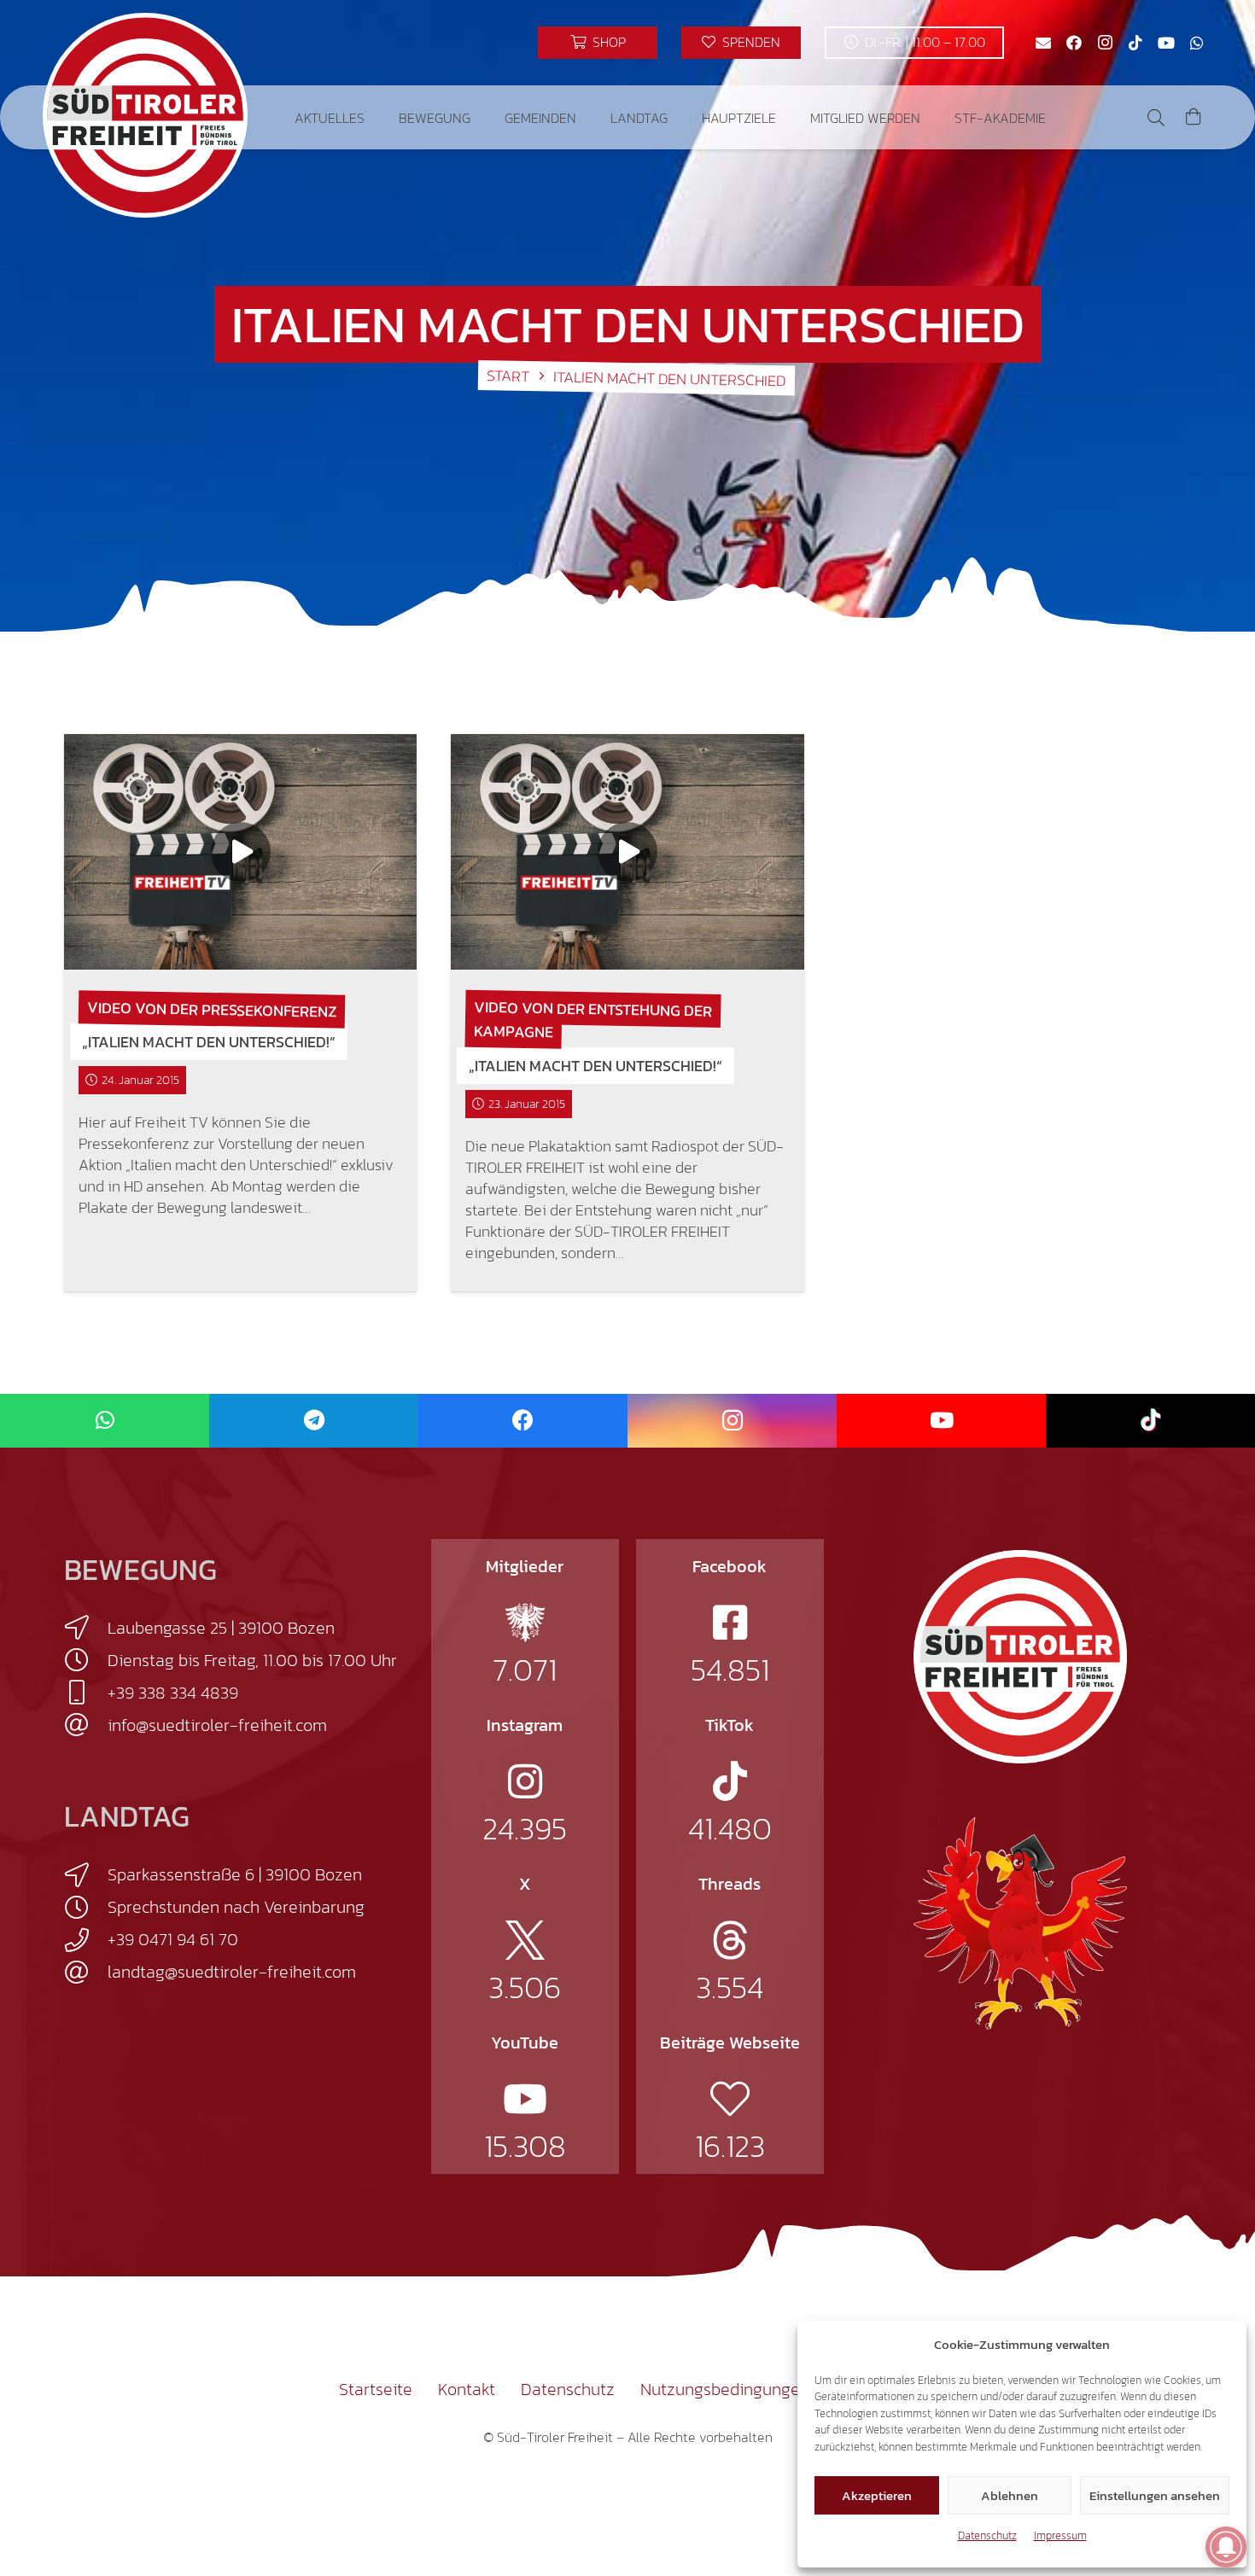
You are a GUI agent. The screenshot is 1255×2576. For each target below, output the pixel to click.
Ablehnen (1010, 2495)
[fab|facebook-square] (730, 1623)
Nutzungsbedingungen (725, 2389)
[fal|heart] (730, 2099)
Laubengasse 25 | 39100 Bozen (221, 1628)
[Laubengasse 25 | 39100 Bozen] (86, 1628)
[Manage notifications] (1226, 2547)
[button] (377, 117)
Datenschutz (987, 2535)
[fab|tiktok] (730, 1781)
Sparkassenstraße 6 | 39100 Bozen (235, 1874)
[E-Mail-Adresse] (1043, 43)
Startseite (376, 2389)
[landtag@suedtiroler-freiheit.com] (86, 1973)
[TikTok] (1135, 43)
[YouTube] (1166, 43)
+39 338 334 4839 (173, 1693)
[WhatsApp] (1197, 43)
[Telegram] (314, 1421)
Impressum (1060, 2535)
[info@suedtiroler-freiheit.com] (86, 1725)
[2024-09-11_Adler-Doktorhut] (1020, 1922)
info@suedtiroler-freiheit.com (217, 1725)
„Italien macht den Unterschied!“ (209, 1042)
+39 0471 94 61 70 (173, 1939)
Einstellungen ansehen (1155, 2495)
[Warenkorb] (1194, 117)
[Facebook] (1074, 43)
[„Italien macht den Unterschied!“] (240, 852)
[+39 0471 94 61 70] (86, 1940)
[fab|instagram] (525, 1781)
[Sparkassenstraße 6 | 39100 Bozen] (86, 1875)
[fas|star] (525, 1623)
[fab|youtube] (525, 2099)
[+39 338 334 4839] (86, 1693)
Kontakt (467, 2389)
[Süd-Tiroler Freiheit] (1020, 1657)
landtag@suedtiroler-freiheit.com (232, 1972)
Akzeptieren (877, 2495)
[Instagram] (1105, 43)
